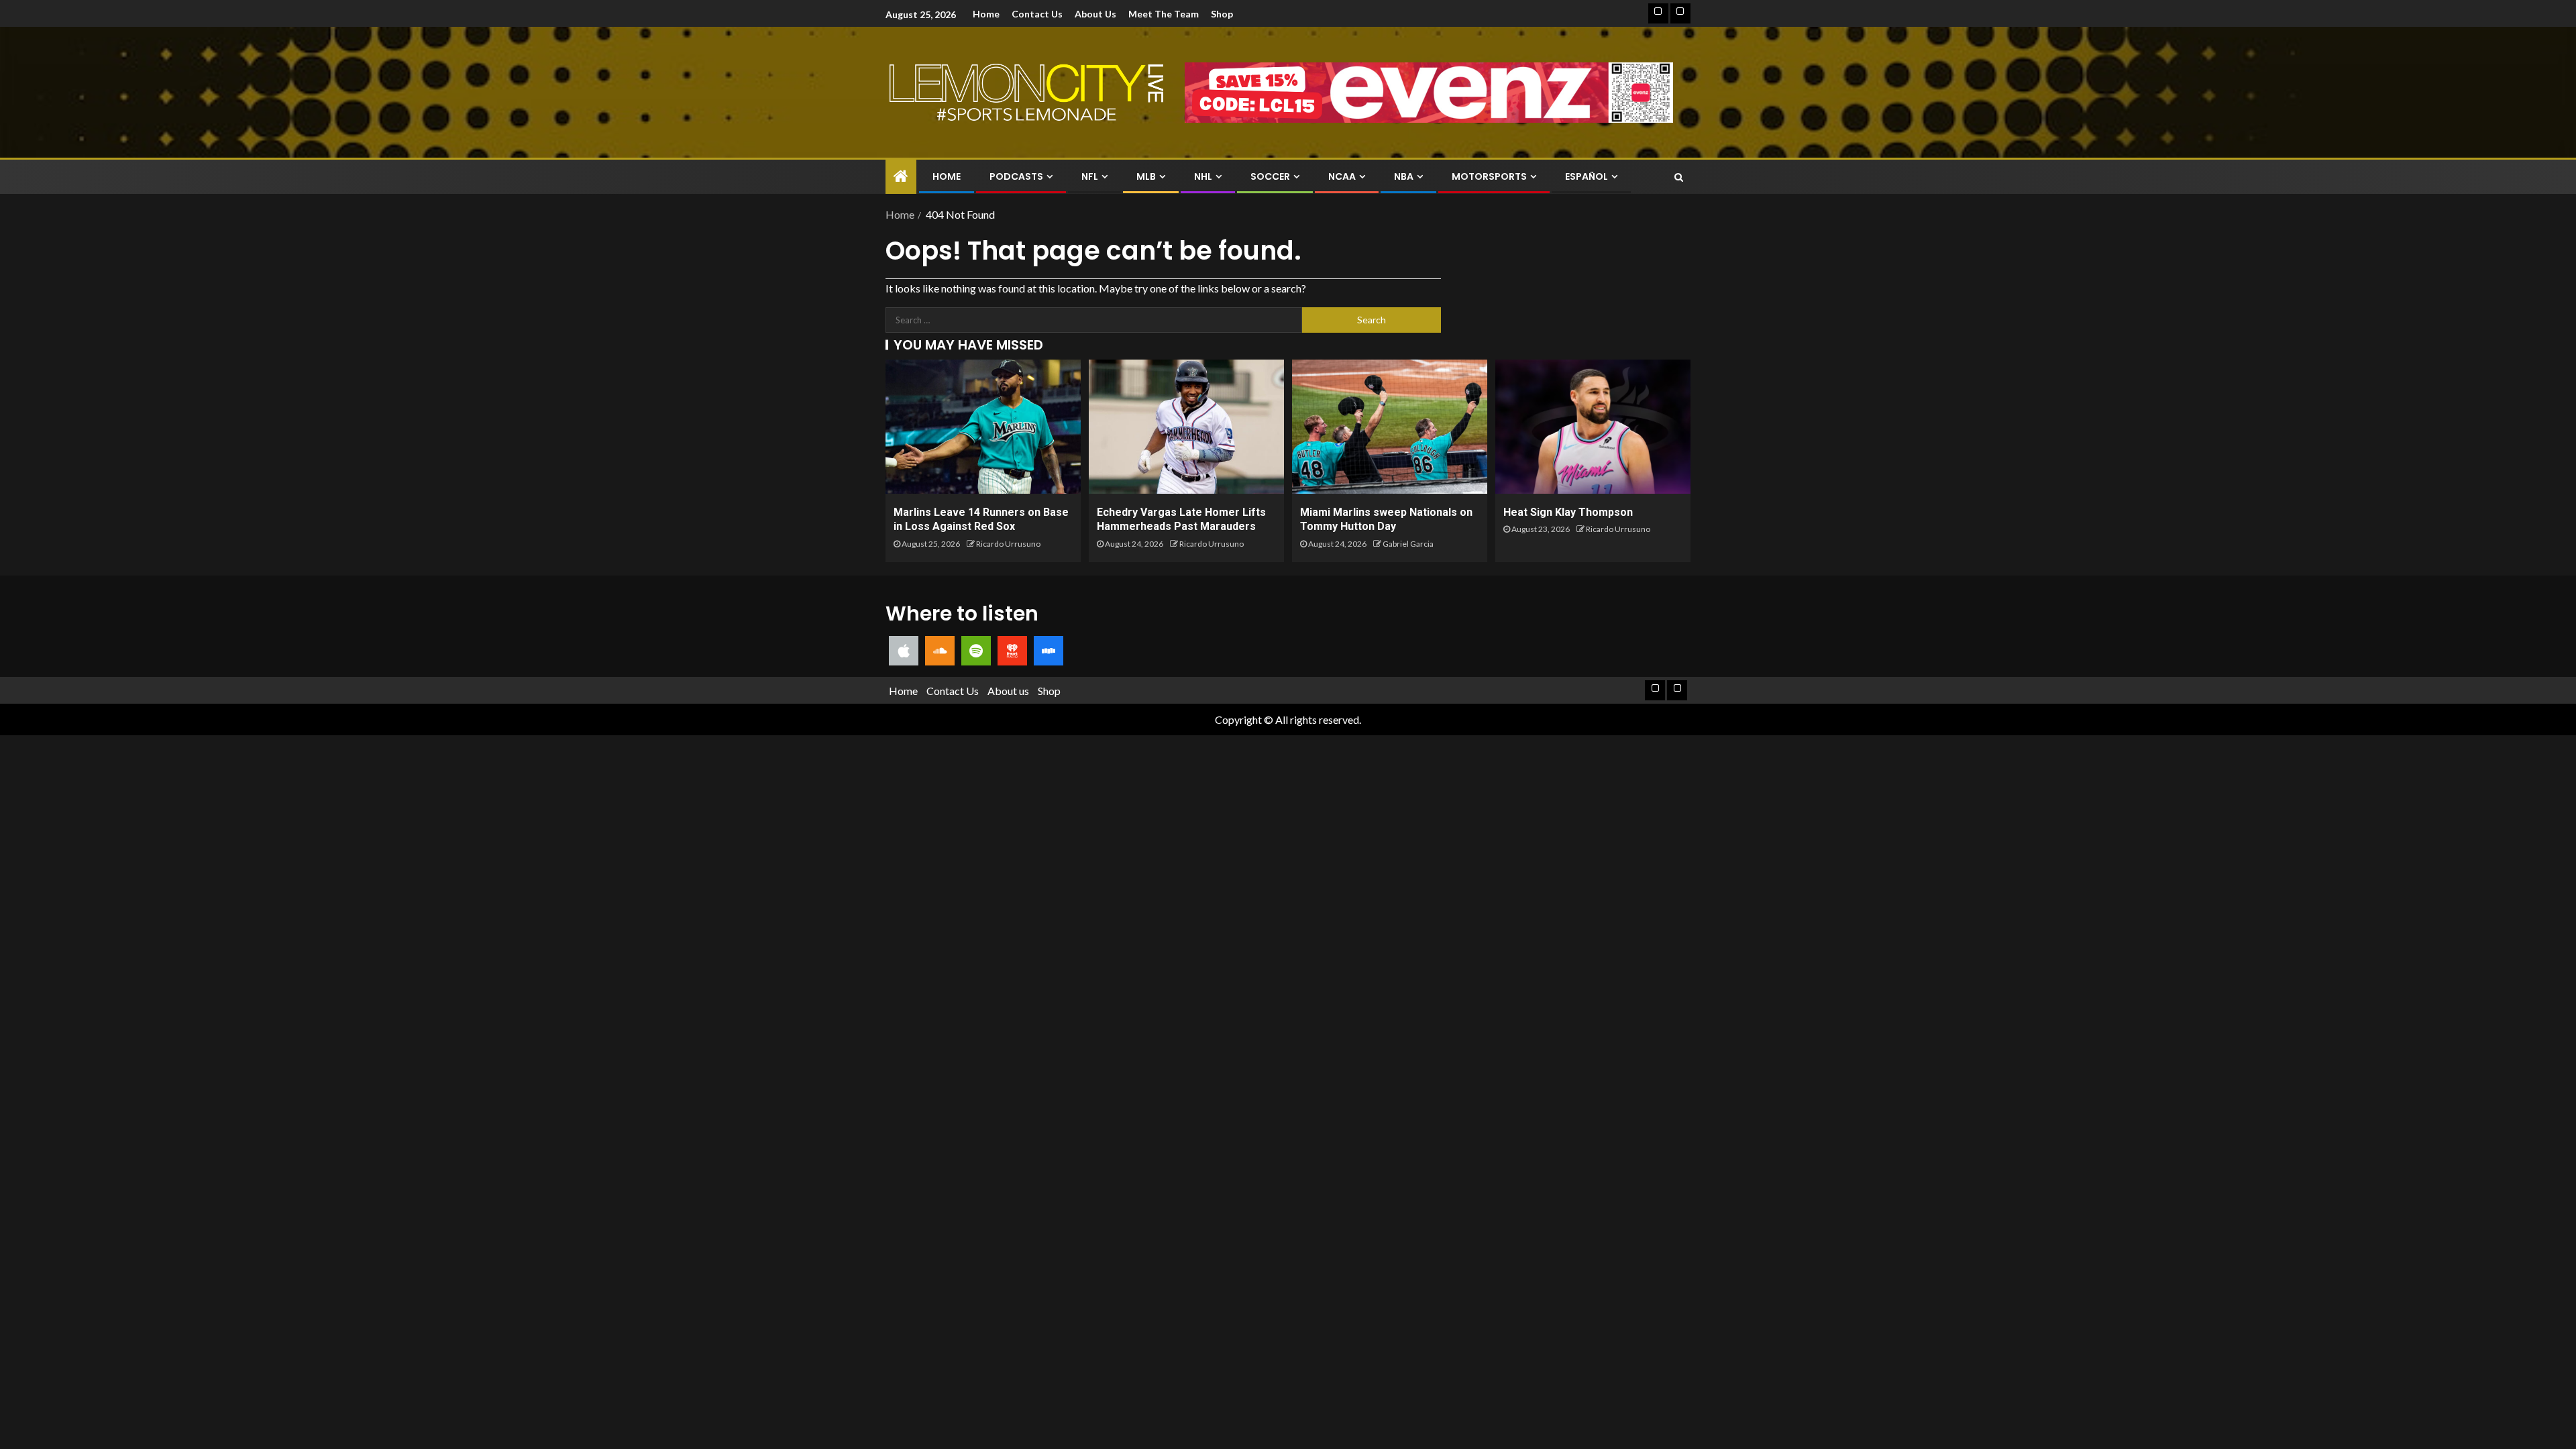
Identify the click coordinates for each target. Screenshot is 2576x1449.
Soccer (1270, 176)
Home (986, 14)
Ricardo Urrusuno (1008, 544)
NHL (1203, 176)
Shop (1222, 14)
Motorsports (1489, 176)
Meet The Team (1164, 14)
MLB (1146, 176)
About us (1095, 14)
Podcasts (1016, 176)
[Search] (1679, 177)
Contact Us (1037, 14)
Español (1587, 176)
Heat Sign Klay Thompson (1568, 512)
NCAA (1342, 176)
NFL (1090, 176)
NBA (1404, 176)
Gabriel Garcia (1408, 544)
